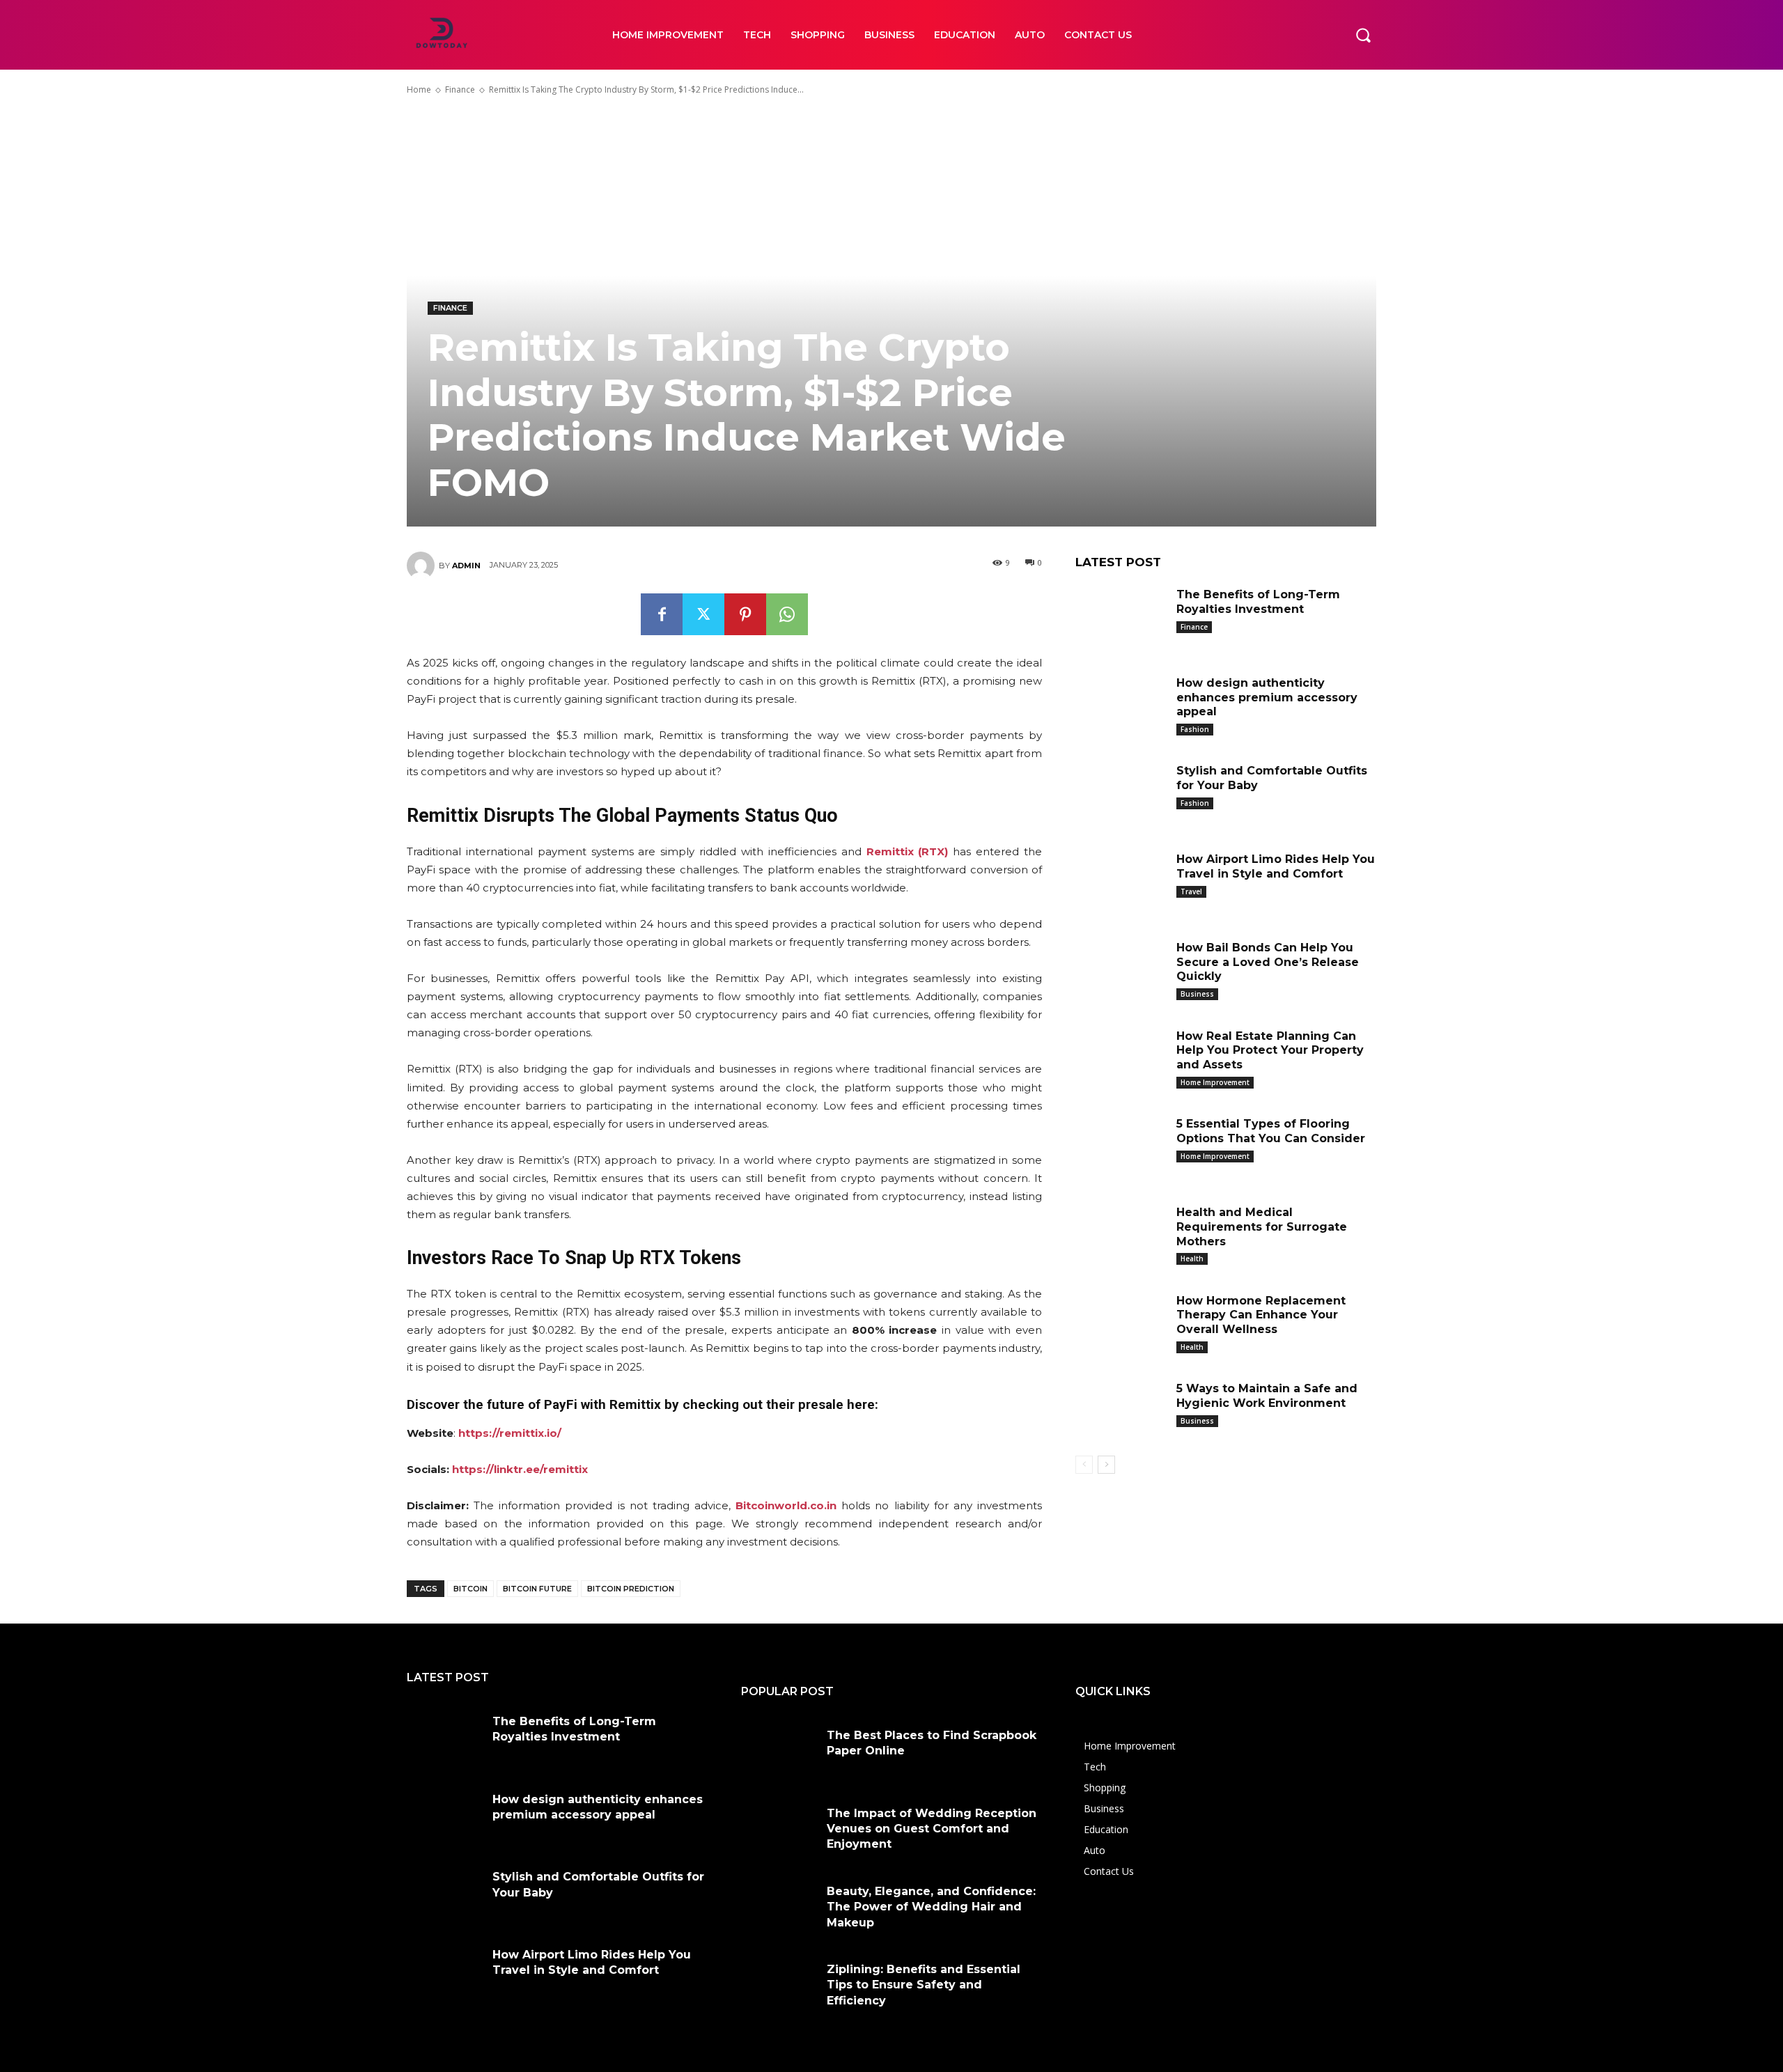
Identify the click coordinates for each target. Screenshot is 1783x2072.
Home (419, 89)
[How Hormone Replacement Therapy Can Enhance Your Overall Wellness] (1121, 1322)
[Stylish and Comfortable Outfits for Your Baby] (1121, 792)
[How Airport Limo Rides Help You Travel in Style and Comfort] (1121, 881)
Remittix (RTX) (908, 851)
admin (466, 566)
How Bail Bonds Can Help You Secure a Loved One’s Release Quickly (1268, 962)
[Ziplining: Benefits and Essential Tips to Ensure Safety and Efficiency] (779, 1986)
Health (1192, 1259)
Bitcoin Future (537, 1589)
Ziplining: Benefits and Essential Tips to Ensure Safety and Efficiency (924, 1985)
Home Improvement (1215, 1082)
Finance (460, 89)
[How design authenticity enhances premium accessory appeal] (1121, 704)
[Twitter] (703, 614)
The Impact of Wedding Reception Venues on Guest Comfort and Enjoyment (932, 1829)
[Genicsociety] (494, 35)
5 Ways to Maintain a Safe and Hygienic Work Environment (1267, 1396)
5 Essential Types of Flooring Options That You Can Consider (1271, 1131)
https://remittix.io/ (510, 1433)
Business (1197, 994)
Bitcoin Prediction (631, 1589)
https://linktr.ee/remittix (520, 1469)
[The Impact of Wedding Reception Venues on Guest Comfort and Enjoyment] (779, 1830)
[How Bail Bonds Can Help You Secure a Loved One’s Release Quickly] (1121, 969)
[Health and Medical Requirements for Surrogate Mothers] (1121, 1234)
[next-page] (1106, 1465)
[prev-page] (1084, 1465)
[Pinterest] (745, 614)
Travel (1191, 891)
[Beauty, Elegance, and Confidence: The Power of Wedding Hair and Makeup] (779, 1908)
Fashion (1195, 729)
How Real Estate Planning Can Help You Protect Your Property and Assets (1270, 1051)
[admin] (423, 566)
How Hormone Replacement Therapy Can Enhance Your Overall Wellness (1261, 1315)
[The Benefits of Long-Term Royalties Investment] (1121, 616)
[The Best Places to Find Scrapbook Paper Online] (779, 1752)
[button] (1363, 35)
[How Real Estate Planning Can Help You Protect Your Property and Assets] (1121, 1058)
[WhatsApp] (787, 614)
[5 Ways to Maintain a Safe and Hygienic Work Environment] (1121, 1410)
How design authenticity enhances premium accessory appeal (1267, 698)
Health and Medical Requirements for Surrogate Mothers (1262, 1227)
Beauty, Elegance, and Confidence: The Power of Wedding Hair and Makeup (931, 1907)
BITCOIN (470, 1589)
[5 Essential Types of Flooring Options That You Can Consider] (1121, 1145)
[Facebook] (662, 614)
